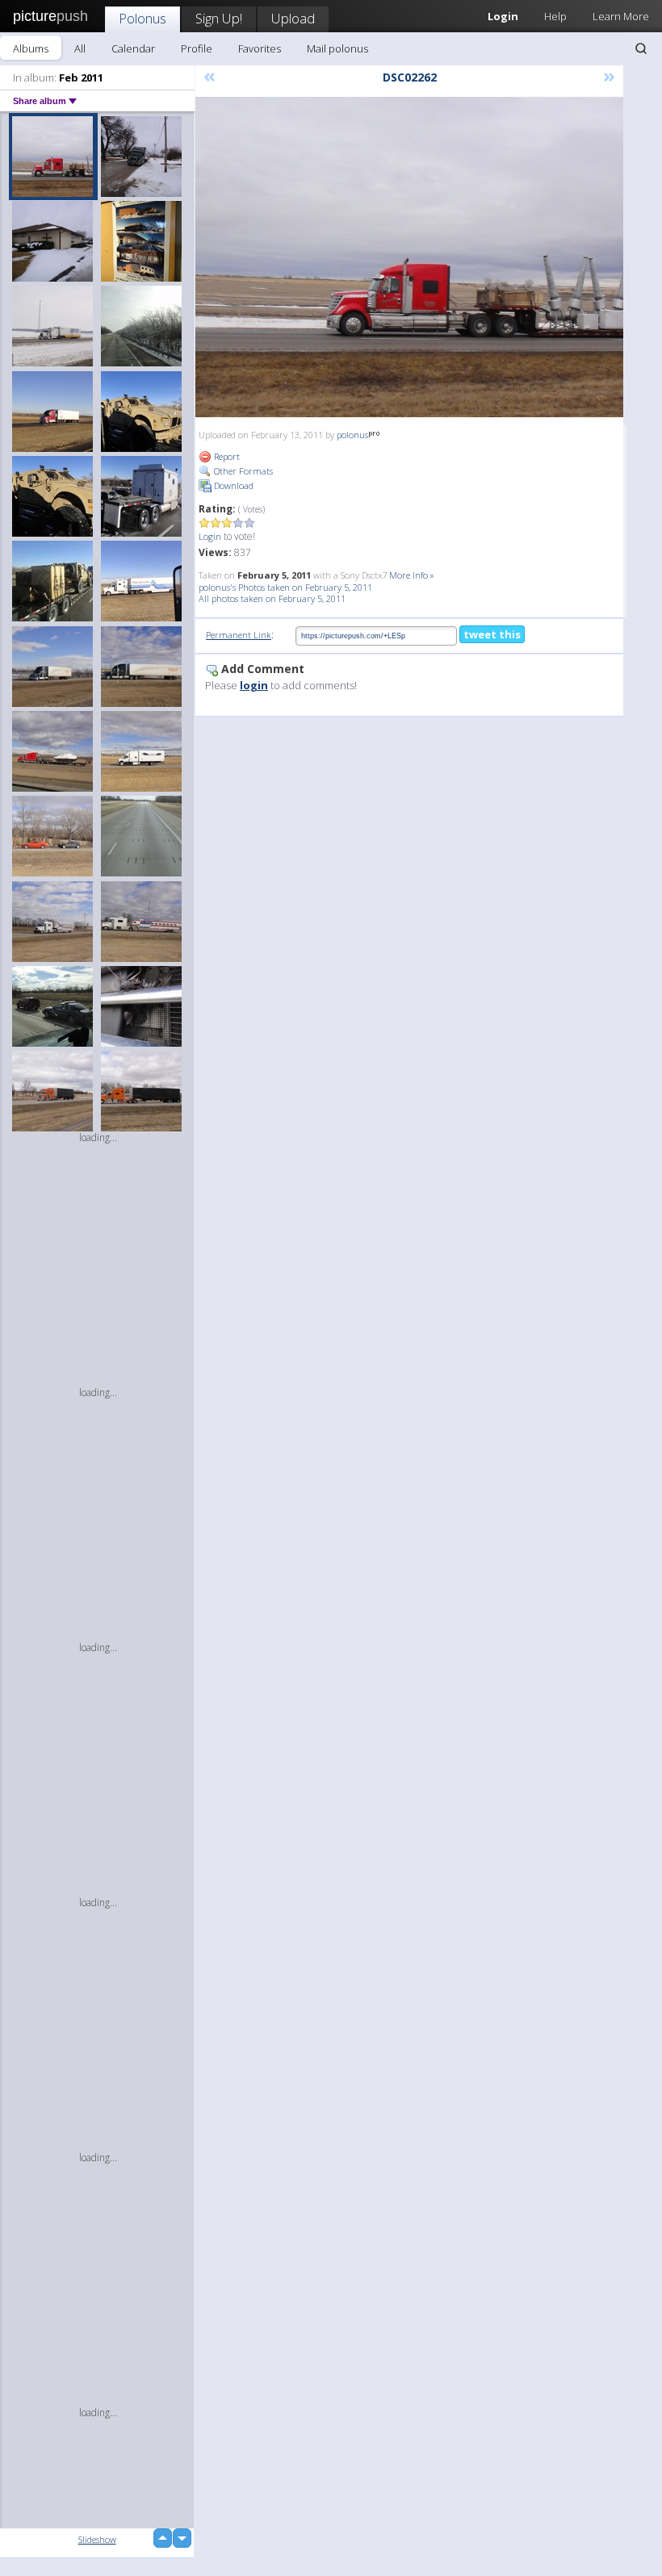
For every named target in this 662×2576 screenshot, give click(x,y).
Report (226, 456)
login (254, 685)
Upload (293, 18)
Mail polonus (337, 48)
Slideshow (97, 2539)
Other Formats (242, 471)
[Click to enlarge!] (409, 257)
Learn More (621, 16)
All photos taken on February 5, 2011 (272, 598)
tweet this (492, 634)
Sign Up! (219, 18)
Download (233, 485)
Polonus (142, 18)
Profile (197, 48)
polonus (352, 435)
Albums (31, 48)
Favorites (260, 48)
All (80, 48)
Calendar (133, 48)
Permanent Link (239, 635)
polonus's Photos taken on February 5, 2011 (285, 587)
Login (210, 536)
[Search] (641, 48)
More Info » (412, 575)
